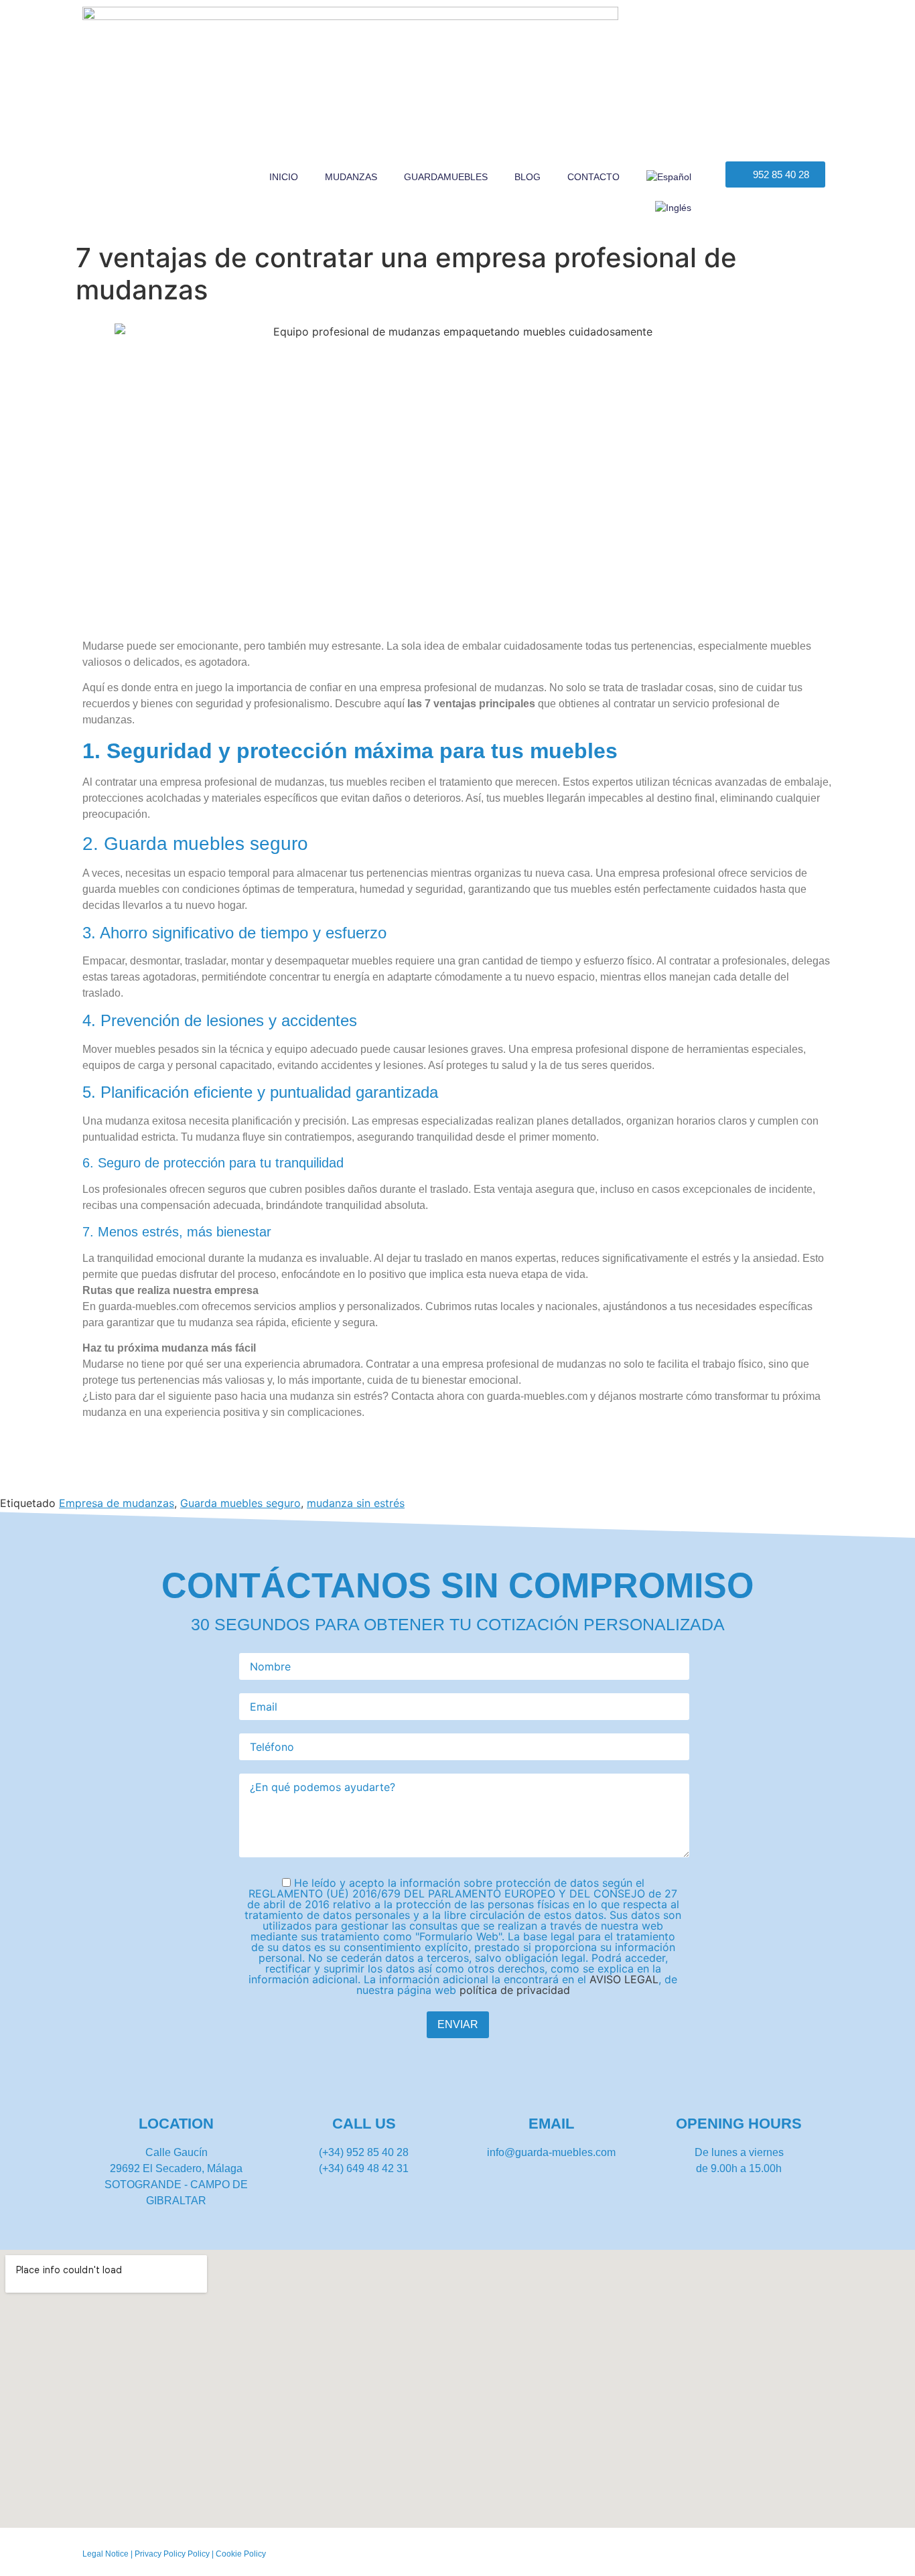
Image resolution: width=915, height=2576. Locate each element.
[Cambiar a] (669, 177)
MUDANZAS (351, 177)
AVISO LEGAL (624, 1979)
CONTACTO (593, 177)
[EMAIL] (552, 2087)
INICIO (284, 177)
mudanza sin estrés (356, 1503)
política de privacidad (515, 1990)
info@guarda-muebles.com (551, 2152)
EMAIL (551, 2124)
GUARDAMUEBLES (446, 177)
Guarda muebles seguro (240, 1503)
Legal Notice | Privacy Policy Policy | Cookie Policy (174, 2554)
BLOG (527, 177)
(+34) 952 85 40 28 (364, 2152)
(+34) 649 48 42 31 (364, 2168)
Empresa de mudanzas (117, 1503)
